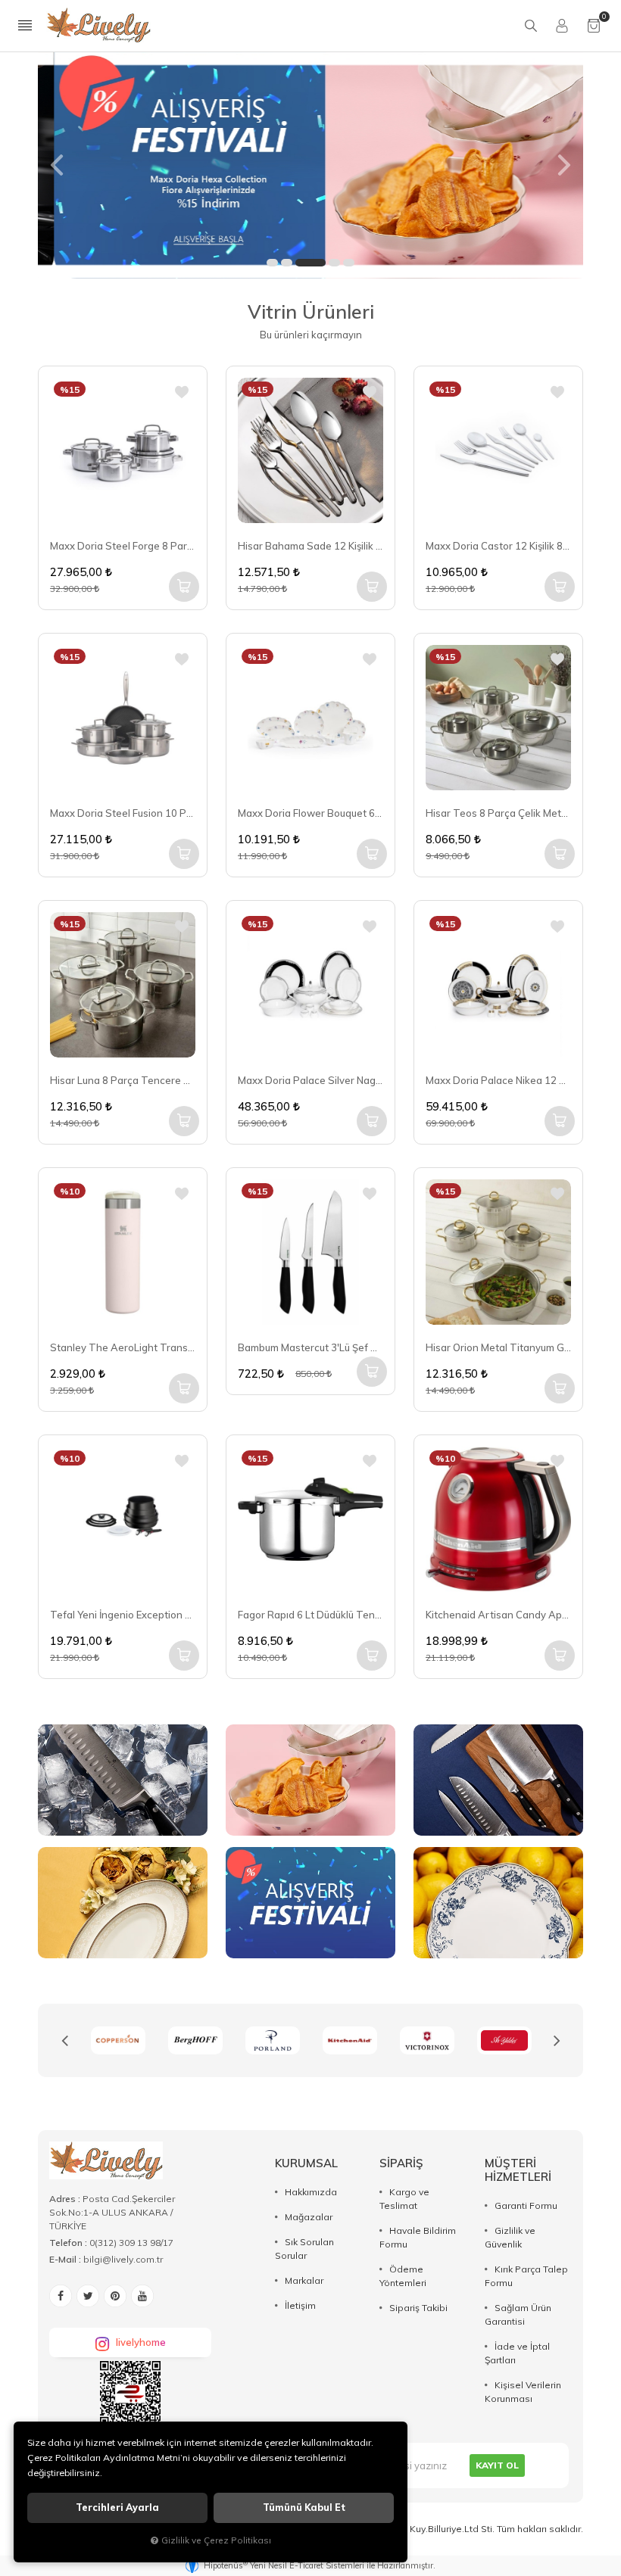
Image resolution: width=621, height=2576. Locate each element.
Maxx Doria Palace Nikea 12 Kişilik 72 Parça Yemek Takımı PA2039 (498, 1080)
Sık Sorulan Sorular (304, 2249)
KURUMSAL (306, 2163)
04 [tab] (334, 263)
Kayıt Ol (497, 2465)
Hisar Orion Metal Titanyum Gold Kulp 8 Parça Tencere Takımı (498, 1347)
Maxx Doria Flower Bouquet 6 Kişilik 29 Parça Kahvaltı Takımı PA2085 (310, 813)
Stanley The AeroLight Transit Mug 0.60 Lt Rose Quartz (123, 1347)
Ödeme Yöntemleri (403, 2276)
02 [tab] (287, 263)
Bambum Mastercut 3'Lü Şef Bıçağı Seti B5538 (310, 1347)
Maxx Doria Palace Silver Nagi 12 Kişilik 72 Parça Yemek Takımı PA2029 (310, 1080)
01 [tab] (272, 263)
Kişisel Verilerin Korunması (523, 2392)
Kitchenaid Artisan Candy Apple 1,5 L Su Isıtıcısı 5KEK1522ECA (498, 1615)
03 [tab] (310, 263)
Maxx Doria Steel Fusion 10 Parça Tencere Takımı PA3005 (123, 813)
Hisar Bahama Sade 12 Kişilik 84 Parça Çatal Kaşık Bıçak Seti (310, 546)
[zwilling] (504, 2040)
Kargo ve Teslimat (404, 2199)
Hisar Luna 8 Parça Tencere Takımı (123, 1080)
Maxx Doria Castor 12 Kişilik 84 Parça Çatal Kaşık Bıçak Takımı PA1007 (498, 546)
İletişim (300, 2305)
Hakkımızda (311, 2192)
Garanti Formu (526, 2205)
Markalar (304, 2280)
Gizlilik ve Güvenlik (510, 2237)
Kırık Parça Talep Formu (526, 2276)
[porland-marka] (195, 2040)
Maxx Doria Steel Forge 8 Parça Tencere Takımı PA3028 (123, 546)
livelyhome (141, 2342)
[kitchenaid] (273, 2040)
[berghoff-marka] (118, 2040)
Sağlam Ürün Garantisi (518, 2314)
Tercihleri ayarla (117, 2507)
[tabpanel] (310, 165)
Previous (64, 2041)
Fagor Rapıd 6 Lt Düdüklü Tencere (310, 1615)
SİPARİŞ (401, 2163)
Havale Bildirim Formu (418, 2237)
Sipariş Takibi (418, 2308)
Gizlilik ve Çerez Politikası (216, 2540)
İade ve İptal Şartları (517, 2353)
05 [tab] (349, 263)
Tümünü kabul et (304, 2507)
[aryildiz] (427, 2040)
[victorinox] (350, 2040)
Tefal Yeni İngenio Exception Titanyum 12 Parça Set (123, 1615)
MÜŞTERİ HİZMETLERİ (518, 2170)
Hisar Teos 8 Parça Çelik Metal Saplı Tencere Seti (498, 813)
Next (557, 2041)
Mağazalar (309, 2217)
